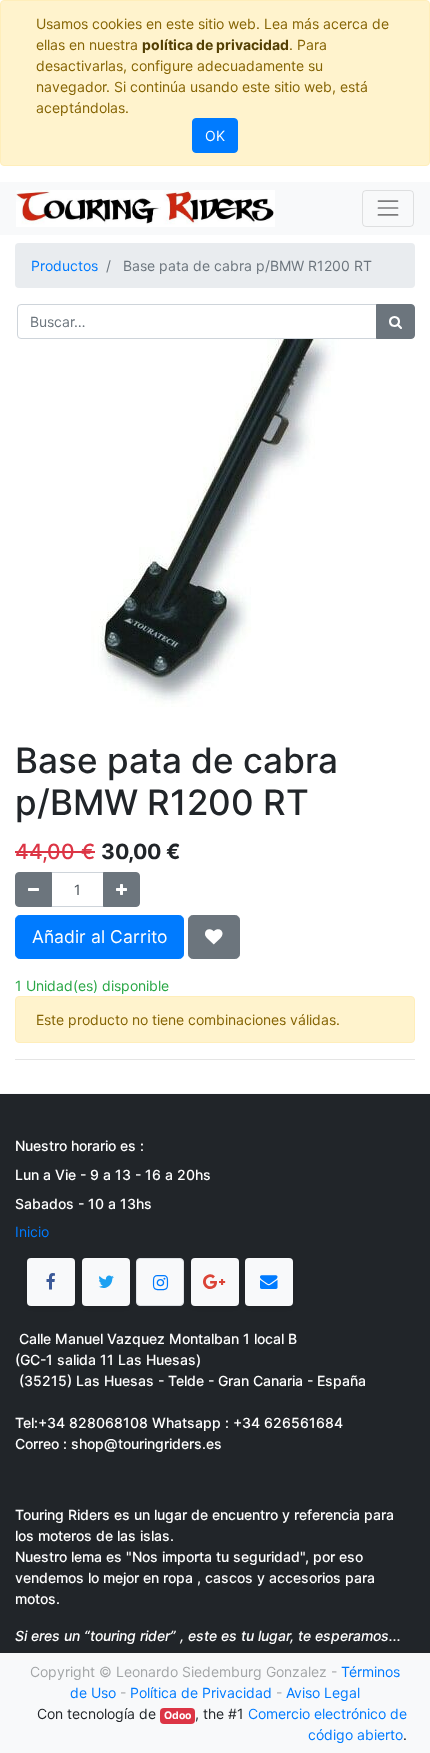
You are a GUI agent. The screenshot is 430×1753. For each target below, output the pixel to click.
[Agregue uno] (121, 889)
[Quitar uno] (33, 889)
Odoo (177, 1715)
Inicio (32, 1231)
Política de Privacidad (201, 1692)
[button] (214, 937)
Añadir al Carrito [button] (99, 936)
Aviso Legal (323, 1692)
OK (215, 135)
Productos (64, 265)
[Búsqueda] (395, 321)
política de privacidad (215, 44)
